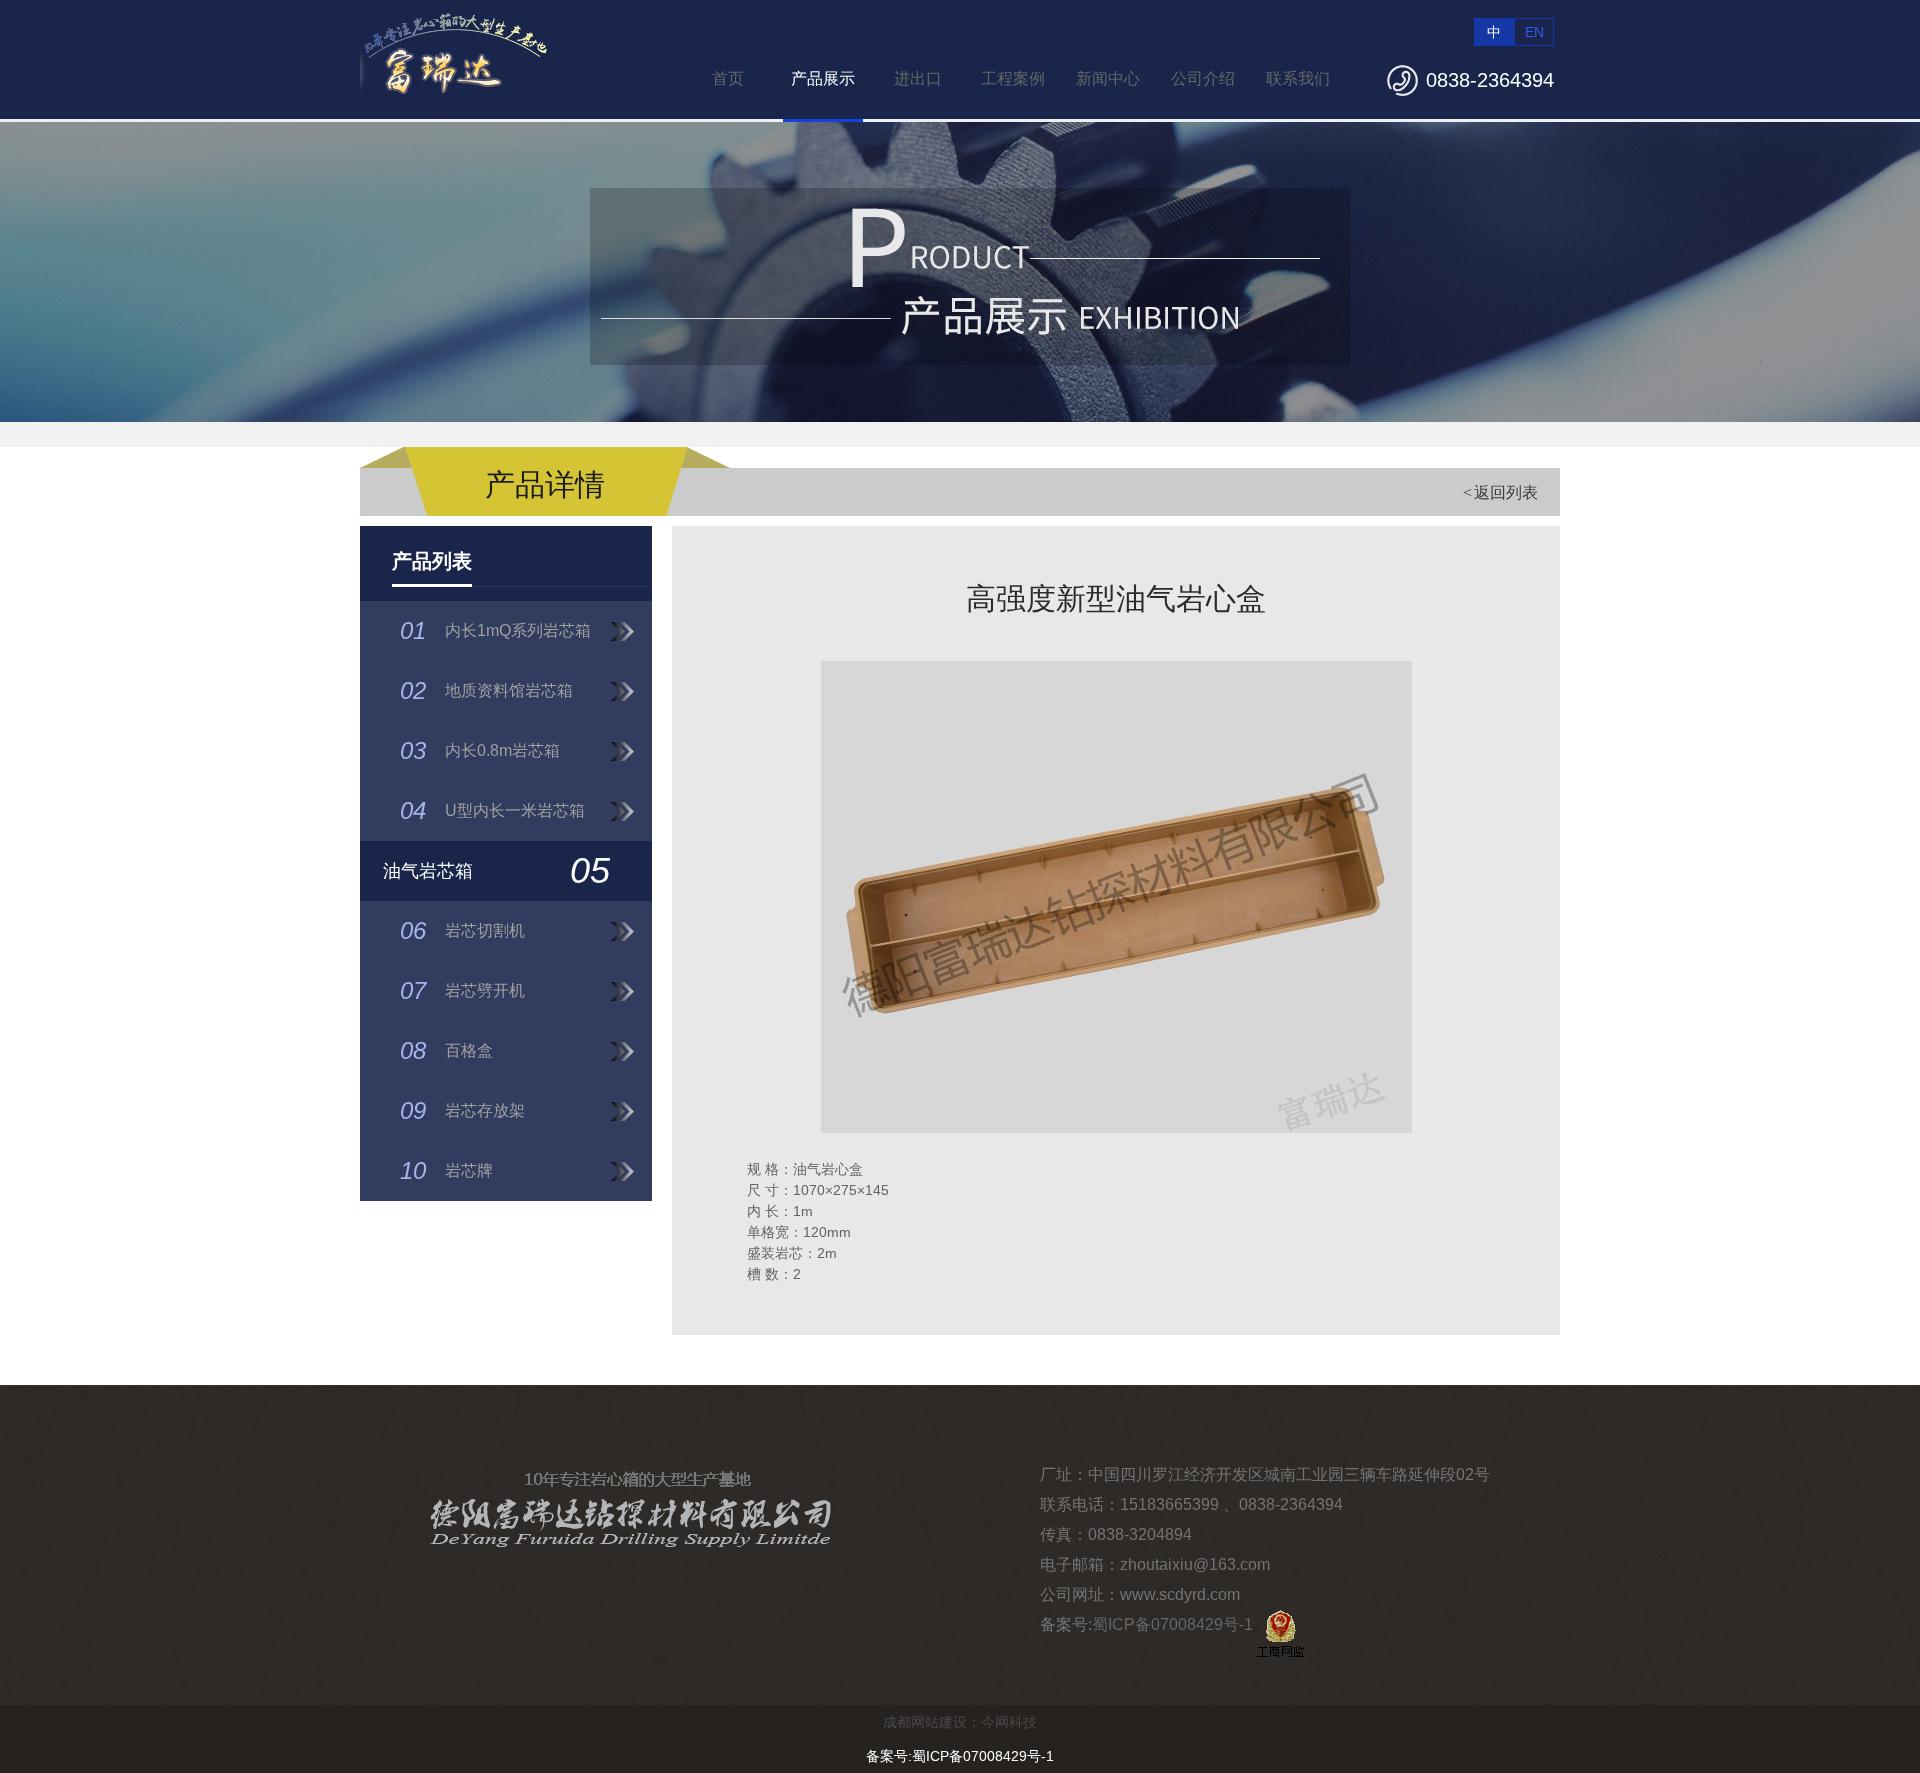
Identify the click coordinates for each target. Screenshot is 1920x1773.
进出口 (918, 78)
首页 (728, 78)
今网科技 (1009, 1722)
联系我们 (1298, 78)
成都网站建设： (932, 1722)
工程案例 (1013, 78)
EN (1534, 32)
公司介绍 (1203, 78)
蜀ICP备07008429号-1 (1172, 1624)
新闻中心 (1108, 78)
